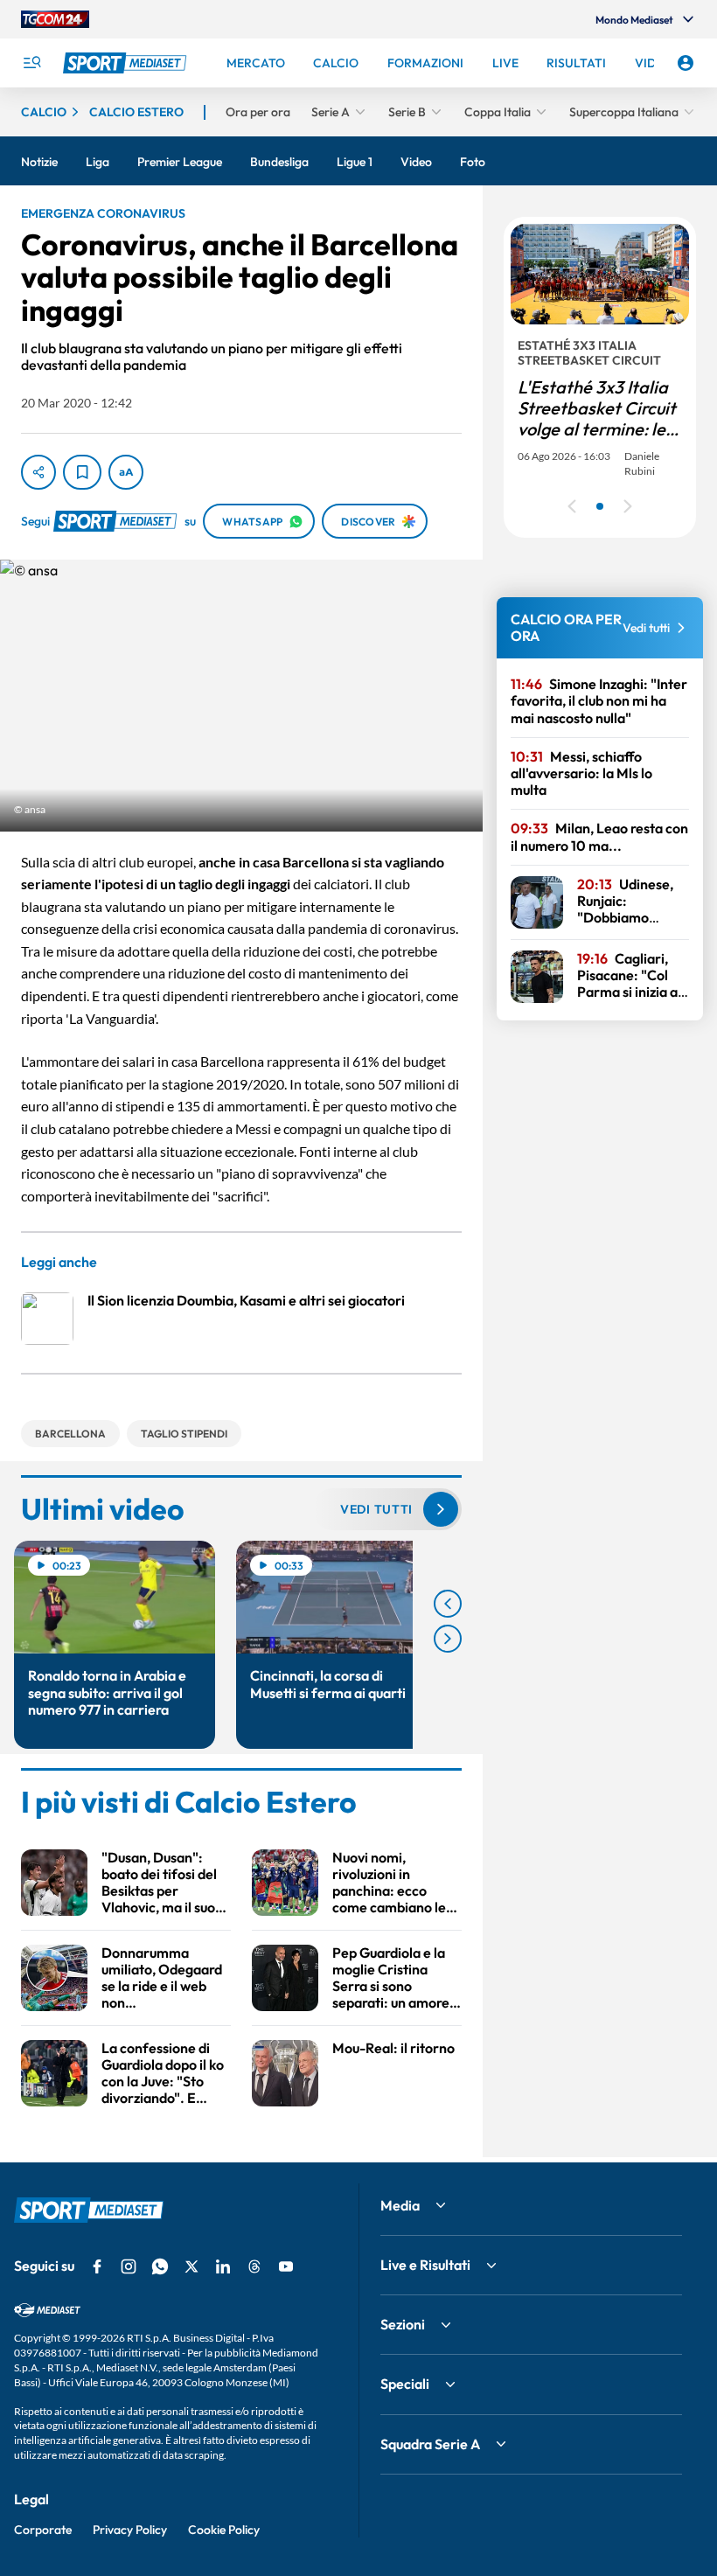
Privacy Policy (130, 2530)
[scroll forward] (448, 1639)
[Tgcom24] (55, 19)
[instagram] (129, 2266)
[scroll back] (448, 1604)
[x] (191, 2266)
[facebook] (97, 2266)
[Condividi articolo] (38, 472)
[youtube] (286, 2266)
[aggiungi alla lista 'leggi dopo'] (82, 472)
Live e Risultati (425, 2265)
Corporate (43, 2530)
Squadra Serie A (430, 2444)
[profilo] (686, 63)
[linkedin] (223, 2266)
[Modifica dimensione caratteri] (126, 472)
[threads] (254, 2266)
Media (400, 2205)
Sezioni (403, 2324)
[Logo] (127, 63)
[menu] (31, 63)
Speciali (405, 2384)
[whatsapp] (160, 2266)
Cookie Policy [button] (224, 2530)
